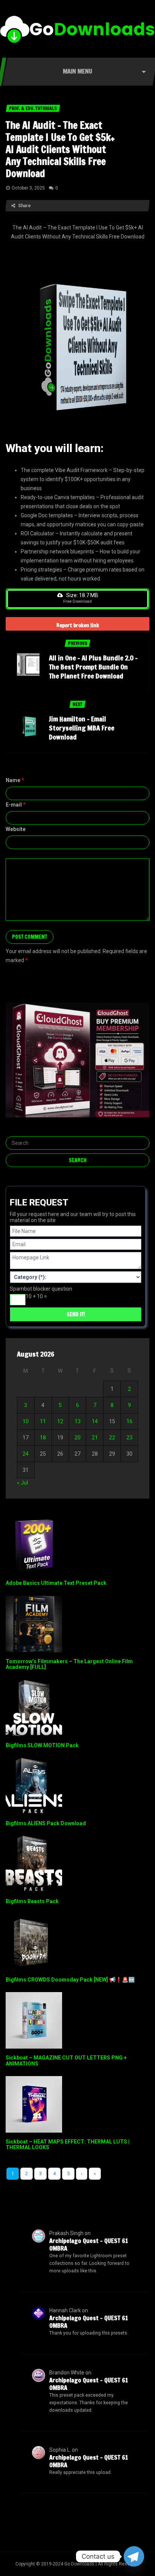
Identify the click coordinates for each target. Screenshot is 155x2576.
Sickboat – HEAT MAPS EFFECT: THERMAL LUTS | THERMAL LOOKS (68, 2144)
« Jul (22, 1483)
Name (15, 780)
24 (26, 1454)
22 (112, 1438)
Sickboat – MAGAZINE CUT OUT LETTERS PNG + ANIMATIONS (66, 2060)
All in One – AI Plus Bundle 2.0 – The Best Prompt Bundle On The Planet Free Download (93, 667)
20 (77, 1438)
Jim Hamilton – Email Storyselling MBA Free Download (82, 728)
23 (129, 1438)
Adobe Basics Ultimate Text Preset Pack (56, 1583)
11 (43, 1421)
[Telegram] (134, 2556)
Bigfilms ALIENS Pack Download (46, 1823)
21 (95, 1438)
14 (95, 1421)
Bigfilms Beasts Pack (32, 1901)
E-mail (16, 805)
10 (26, 1421)
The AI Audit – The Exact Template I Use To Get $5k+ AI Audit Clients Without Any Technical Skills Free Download (60, 149)
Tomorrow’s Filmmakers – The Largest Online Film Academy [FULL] (69, 1664)
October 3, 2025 (28, 188)
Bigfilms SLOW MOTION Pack (42, 1745)
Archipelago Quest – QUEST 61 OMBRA (89, 2244)
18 (43, 1438)
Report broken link (78, 625)
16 (129, 1421)
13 (77, 1421)
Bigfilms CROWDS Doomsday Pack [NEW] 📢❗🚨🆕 (70, 1980)
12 (60, 1421)
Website (16, 829)
